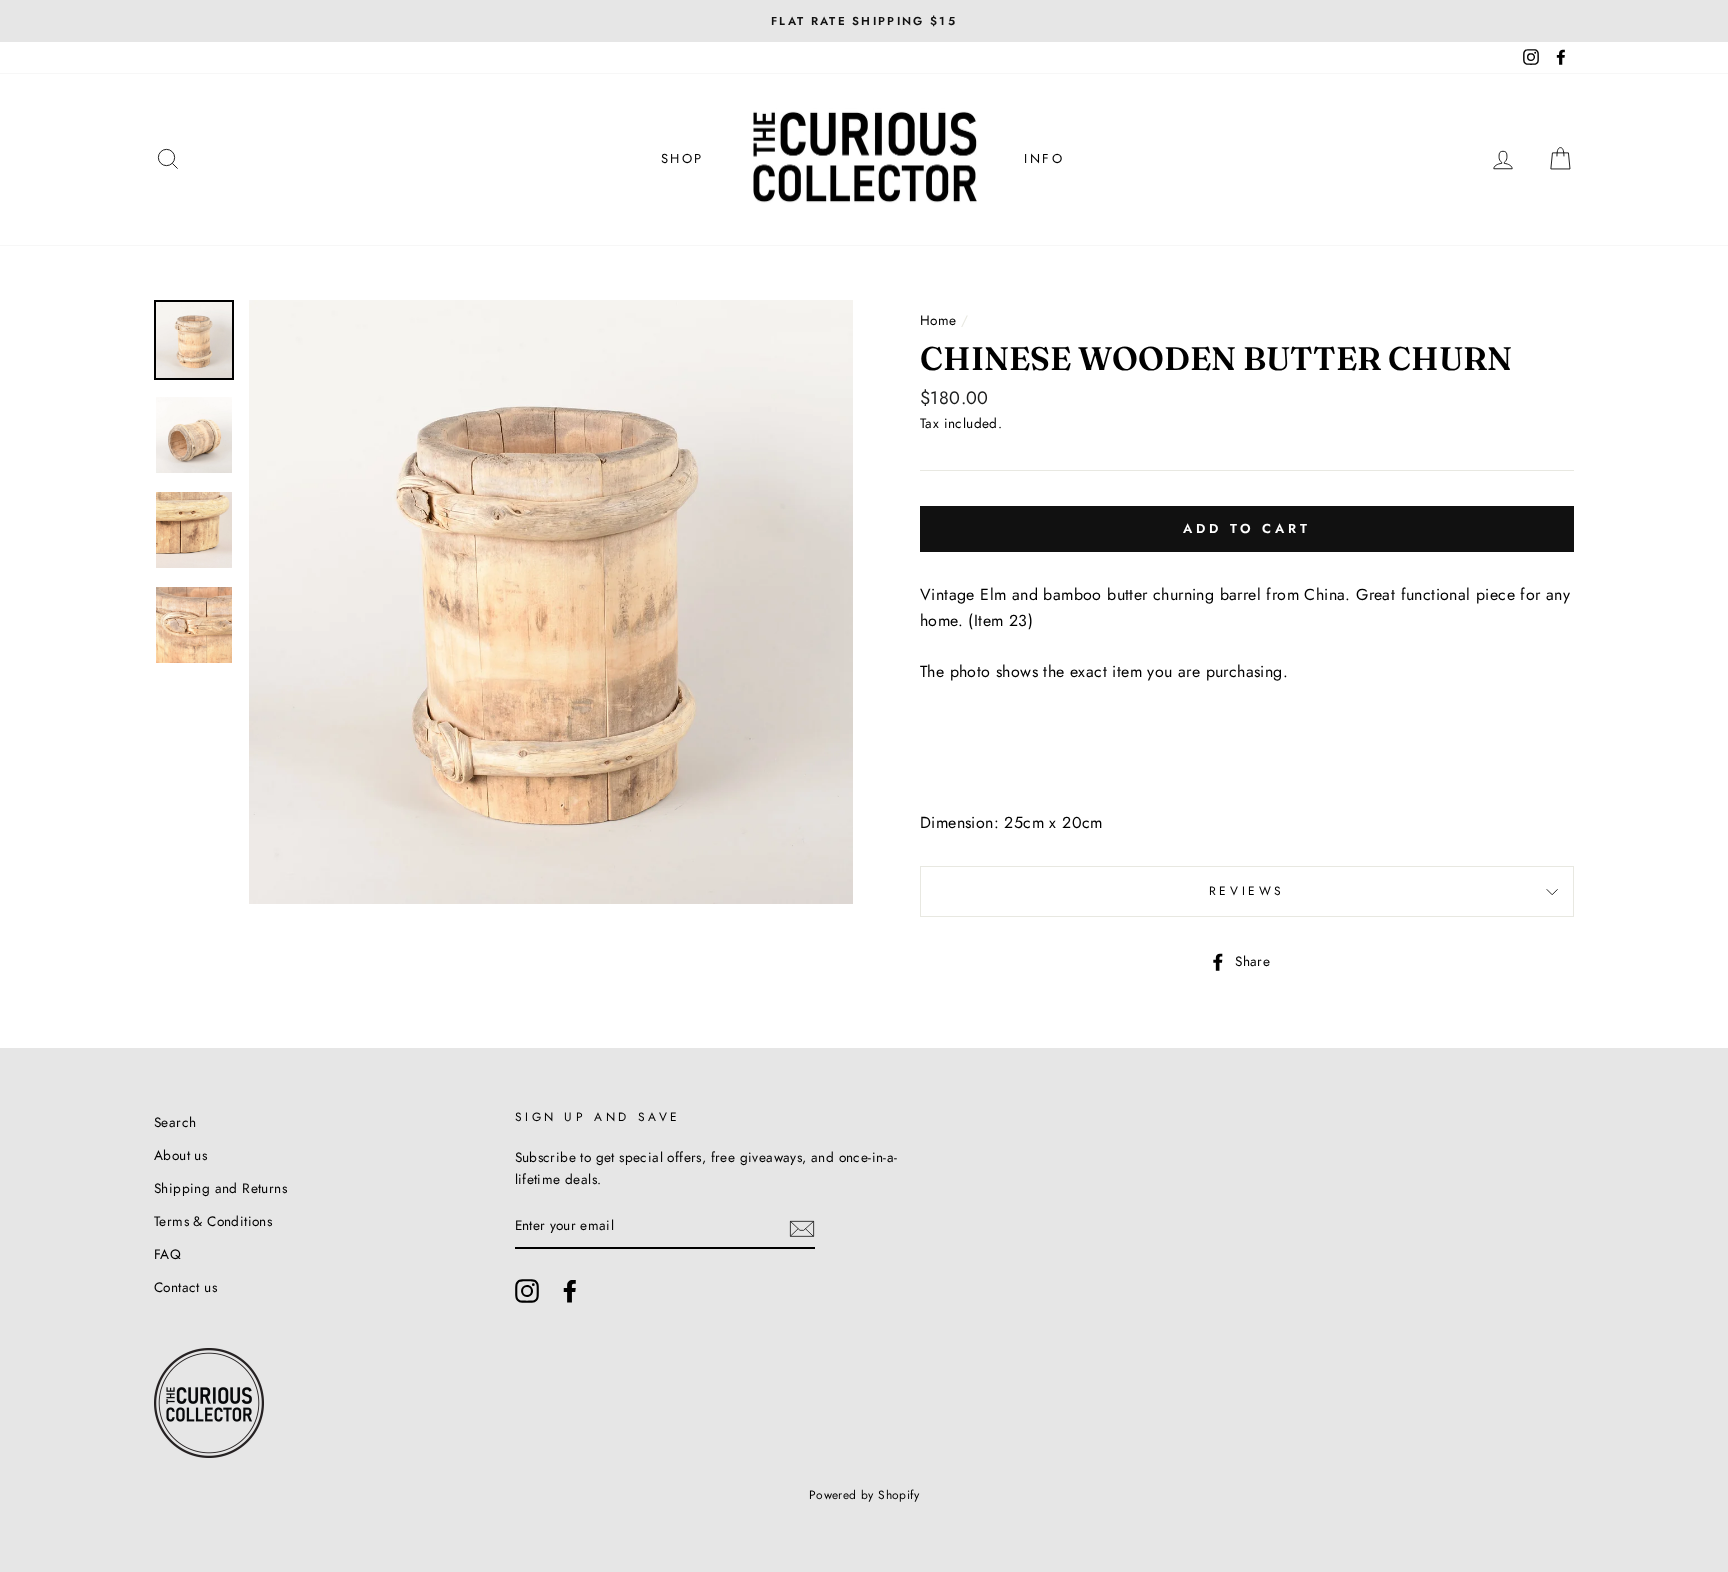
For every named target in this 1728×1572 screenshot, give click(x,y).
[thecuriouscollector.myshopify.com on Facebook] (570, 1291)
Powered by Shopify (864, 1495)
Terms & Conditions (213, 1221)
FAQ (167, 1254)
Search (175, 1122)
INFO (1044, 158)
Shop (682, 158)
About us (180, 1155)
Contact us (185, 1287)
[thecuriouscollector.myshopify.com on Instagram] (527, 1291)
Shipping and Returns (220, 1188)
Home (938, 320)
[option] (864, 21)
